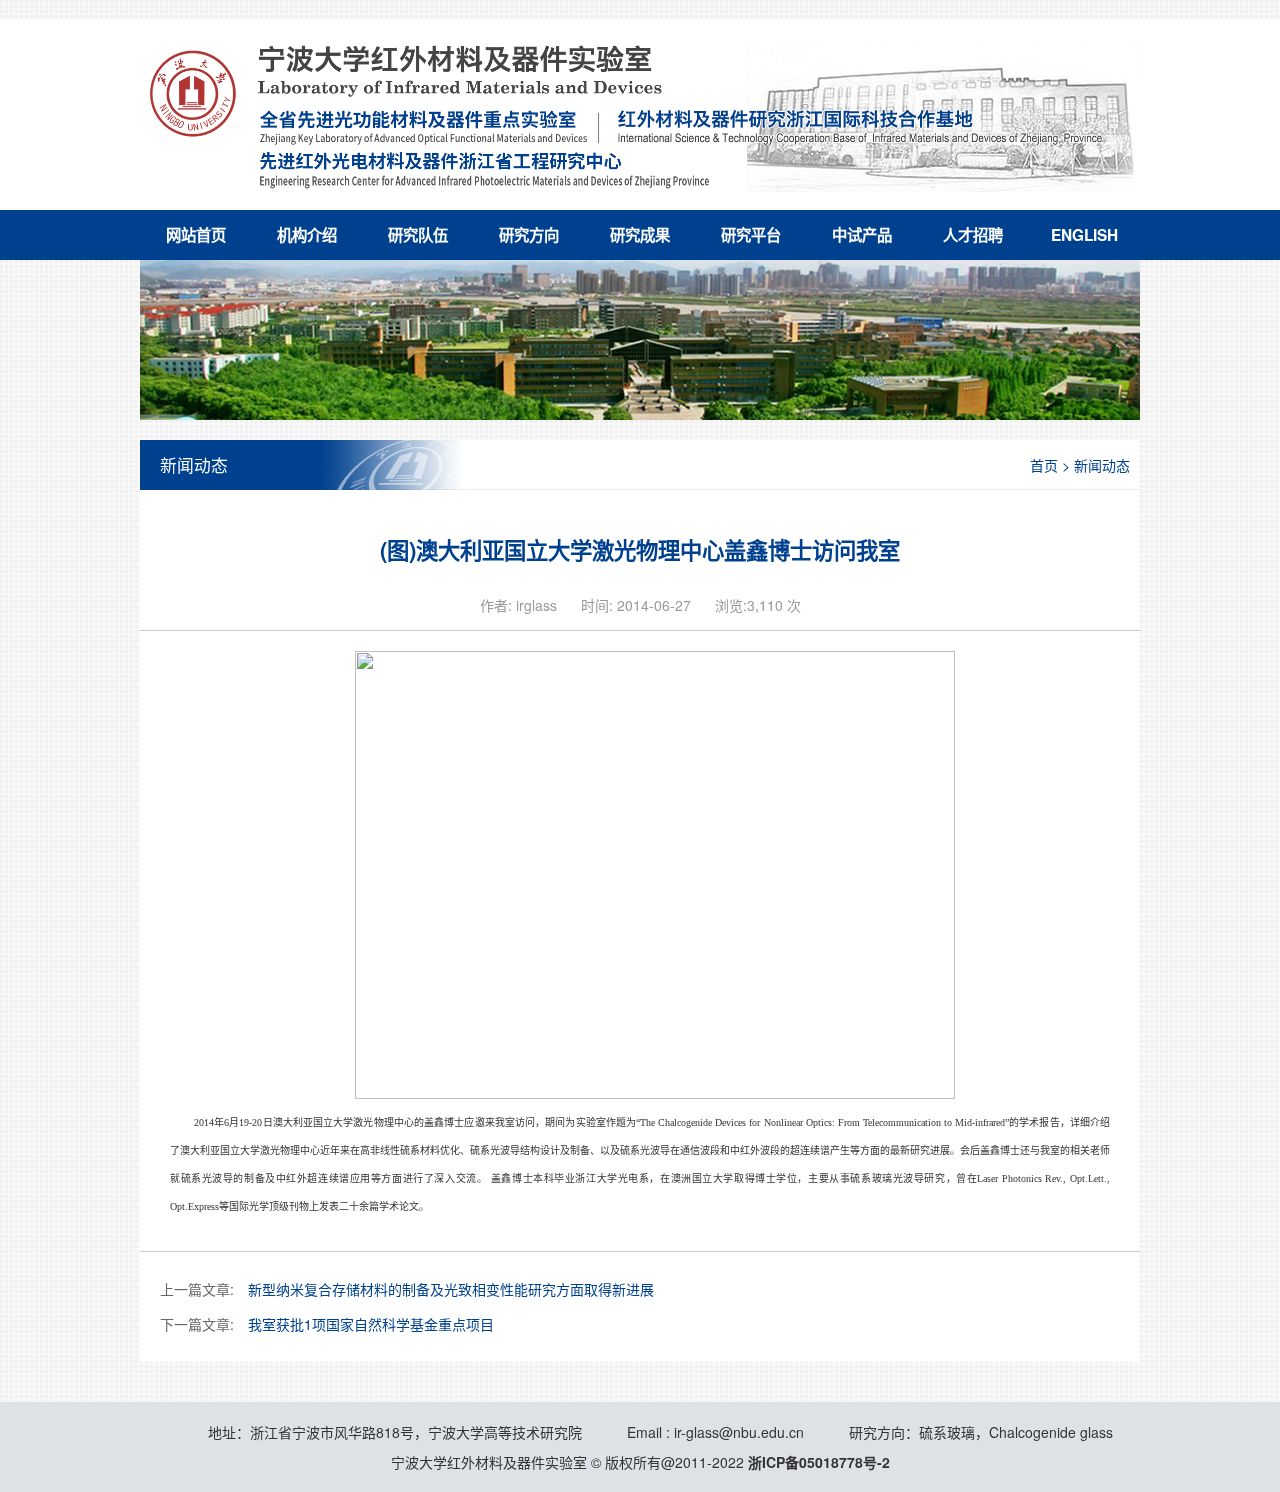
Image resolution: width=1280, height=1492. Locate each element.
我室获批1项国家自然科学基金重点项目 (371, 1324)
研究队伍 (418, 235)
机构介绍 (307, 235)
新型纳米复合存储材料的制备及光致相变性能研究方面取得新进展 (451, 1289)
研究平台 (751, 235)
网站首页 (196, 235)
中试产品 (862, 235)
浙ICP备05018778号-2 (819, 1462)
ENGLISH (1084, 235)
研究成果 (640, 235)
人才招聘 (973, 235)
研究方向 (529, 235)
